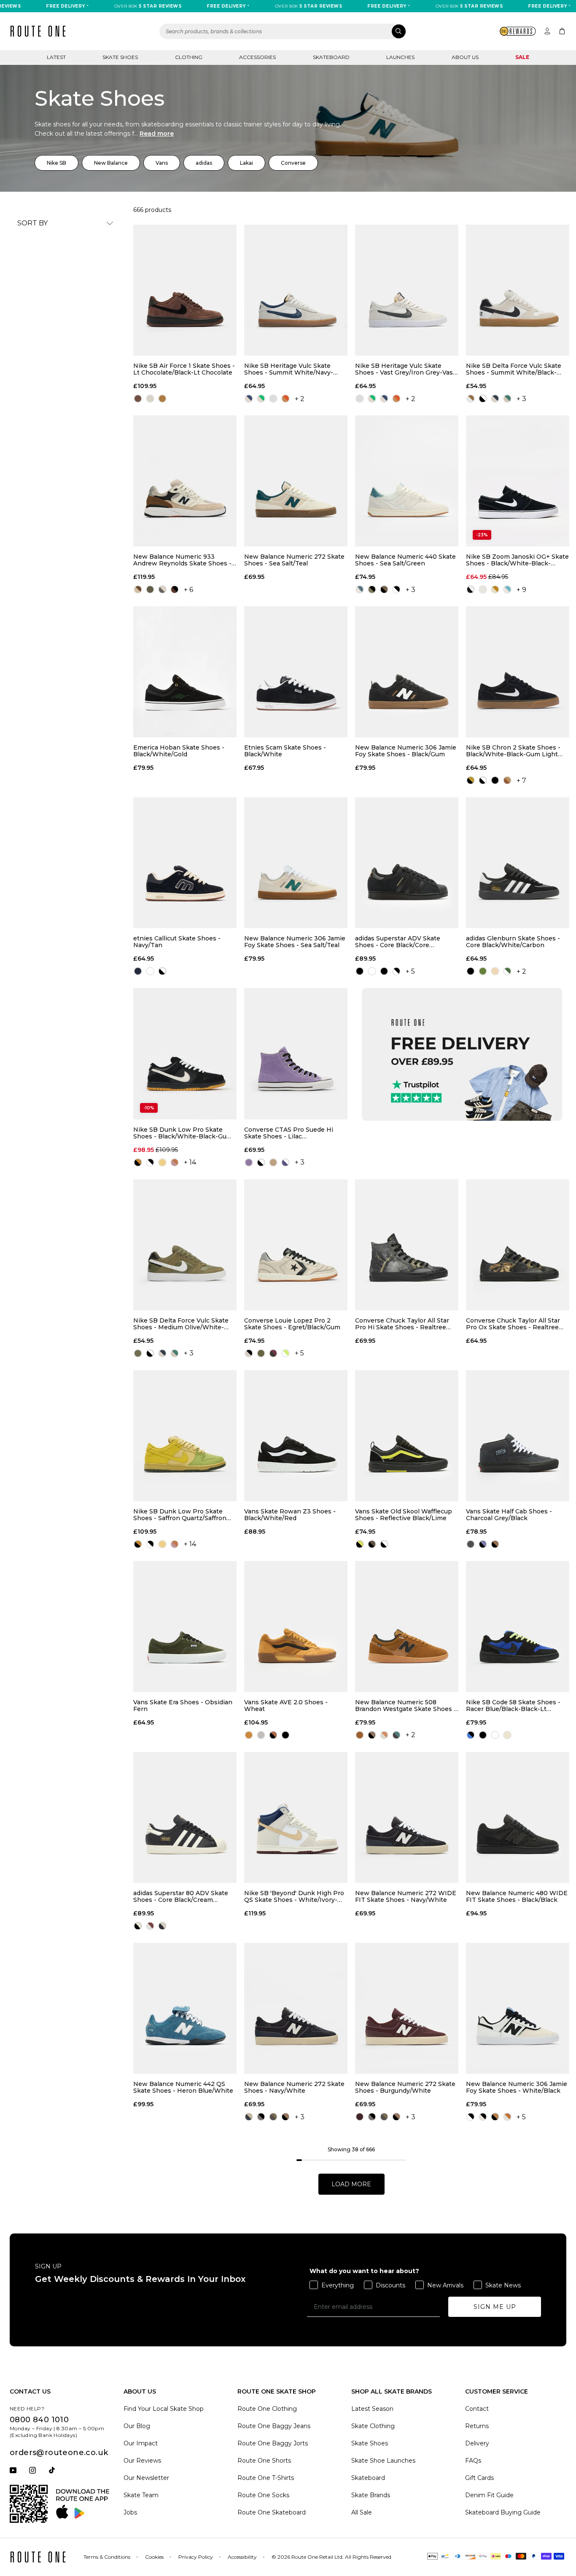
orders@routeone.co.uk (59, 2453)
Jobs (130, 2512)
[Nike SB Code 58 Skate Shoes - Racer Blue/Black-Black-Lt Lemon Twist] (518, 1627)
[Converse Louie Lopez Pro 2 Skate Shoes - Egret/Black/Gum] (296, 1245)
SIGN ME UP (495, 2307)
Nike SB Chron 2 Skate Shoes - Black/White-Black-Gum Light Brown (513, 751)
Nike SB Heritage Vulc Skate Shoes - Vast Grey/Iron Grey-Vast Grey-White (405, 369)
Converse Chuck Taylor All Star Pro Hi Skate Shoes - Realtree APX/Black (402, 1324)
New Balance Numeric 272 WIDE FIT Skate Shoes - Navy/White (406, 1896)
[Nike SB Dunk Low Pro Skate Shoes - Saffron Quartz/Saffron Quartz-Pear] (185, 1436)
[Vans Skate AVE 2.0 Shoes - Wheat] (296, 1627)
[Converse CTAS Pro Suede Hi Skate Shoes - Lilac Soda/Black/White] (296, 1054)
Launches (400, 57)
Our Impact (141, 2443)
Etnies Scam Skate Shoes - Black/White (285, 751)
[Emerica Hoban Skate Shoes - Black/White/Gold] (185, 672)
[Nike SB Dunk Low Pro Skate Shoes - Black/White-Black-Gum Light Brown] (185, 1054)
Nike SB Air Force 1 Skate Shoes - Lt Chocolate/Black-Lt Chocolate (184, 369)
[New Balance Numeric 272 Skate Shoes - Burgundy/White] (407, 2008)
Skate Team (141, 2495)
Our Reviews (142, 2461)
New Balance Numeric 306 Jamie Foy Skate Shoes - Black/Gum (406, 751)
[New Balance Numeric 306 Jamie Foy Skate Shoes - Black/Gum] (407, 672)
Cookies (154, 2557)
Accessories (257, 57)
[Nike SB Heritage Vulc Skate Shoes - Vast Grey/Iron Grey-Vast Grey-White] (407, 290)
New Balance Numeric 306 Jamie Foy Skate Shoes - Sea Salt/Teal (295, 942)
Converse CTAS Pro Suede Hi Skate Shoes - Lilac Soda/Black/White (289, 1133)
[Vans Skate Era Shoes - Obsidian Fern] (185, 1627)
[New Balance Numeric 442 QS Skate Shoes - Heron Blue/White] (185, 2008)
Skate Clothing (373, 2426)
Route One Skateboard (272, 2512)
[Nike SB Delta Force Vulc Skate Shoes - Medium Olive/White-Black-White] (185, 1245)
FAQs (473, 2461)
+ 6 (188, 590)
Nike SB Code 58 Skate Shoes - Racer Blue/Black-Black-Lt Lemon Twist (513, 1706)
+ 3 (521, 399)
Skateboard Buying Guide (503, 2512)
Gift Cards (479, 2478)
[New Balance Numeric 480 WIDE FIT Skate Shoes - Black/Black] (518, 1817)
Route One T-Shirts (266, 2478)
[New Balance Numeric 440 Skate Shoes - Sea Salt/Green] (407, 481)
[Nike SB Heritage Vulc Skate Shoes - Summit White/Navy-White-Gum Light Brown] (296, 290)
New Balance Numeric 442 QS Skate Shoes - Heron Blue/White (183, 2087)
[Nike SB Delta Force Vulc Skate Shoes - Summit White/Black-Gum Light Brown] (518, 290)
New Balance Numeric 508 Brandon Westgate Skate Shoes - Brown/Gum (406, 1706)
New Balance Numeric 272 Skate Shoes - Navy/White (294, 2087)
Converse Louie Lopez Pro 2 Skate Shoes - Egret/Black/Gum (292, 1324)
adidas (204, 163)
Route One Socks (263, 2495)
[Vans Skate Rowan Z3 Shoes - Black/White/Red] (296, 1436)
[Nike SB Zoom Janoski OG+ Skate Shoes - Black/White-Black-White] (518, 481)
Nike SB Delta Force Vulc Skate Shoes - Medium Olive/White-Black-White (181, 1324)
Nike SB (57, 163)
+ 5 (410, 971)
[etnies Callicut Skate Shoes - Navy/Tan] (185, 863)
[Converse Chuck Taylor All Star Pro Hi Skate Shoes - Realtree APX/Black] (407, 1245)
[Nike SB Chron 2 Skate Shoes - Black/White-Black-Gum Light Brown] (518, 672)
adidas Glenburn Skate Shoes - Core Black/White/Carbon (513, 942)
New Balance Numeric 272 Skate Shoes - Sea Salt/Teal (294, 560)
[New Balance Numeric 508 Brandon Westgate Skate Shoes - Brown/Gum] (407, 1627)
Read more (157, 134)
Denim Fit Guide (489, 2495)
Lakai (246, 163)
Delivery (477, 2443)
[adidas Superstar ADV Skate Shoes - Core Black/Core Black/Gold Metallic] (407, 863)
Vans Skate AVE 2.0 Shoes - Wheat (286, 1706)
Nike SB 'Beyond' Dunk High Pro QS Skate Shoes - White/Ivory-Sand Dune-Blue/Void (294, 1896)
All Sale (362, 2512)
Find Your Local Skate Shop (164, 2409)
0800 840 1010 (39, 2420)
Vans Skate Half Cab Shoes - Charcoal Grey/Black (509, 1515)
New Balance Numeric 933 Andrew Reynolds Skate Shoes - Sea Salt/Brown (182, 560)
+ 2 (300, 399)
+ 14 (190, 1162)
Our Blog (137, 2426)
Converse (293, 163)
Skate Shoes (120, 57)
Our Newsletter (146, 2478)
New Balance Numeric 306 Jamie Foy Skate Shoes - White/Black (517, 2087)
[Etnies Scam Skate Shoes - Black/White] (296, 672)
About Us (465, 57)
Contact (477, 2409)
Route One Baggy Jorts (273, 2443)
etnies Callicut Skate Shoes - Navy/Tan (177, 942)
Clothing (189, 57)
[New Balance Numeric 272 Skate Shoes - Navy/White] (296, 2008)
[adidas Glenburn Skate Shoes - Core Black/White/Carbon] (518, 863)
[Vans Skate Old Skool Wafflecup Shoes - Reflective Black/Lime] (407, 1436)
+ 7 (521, 781)
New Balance (111, 163)
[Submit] (399, 31)
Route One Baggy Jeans (274, 2426)
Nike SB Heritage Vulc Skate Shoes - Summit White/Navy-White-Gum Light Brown (289, 369)
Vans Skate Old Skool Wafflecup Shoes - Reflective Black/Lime (404, 1515)
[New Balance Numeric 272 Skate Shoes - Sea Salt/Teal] (296, 481)
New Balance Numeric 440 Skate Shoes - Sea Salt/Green (405, 560)
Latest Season (372, 2409)
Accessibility (242, 2557)
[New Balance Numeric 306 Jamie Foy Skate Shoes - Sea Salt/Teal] (296, 863)
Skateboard (331, 57)
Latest (56, 57)
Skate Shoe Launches (383, 2461)
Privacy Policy (196, 2557)
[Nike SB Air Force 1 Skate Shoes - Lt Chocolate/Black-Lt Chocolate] (185, 290)
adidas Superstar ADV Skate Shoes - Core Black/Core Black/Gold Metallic (398, 942)
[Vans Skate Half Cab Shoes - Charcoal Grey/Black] (518, 1436)
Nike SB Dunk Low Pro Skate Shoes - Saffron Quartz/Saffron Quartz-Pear (180, 1515)
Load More (351, 2184)
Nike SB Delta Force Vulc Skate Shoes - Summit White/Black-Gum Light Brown (514, 369)
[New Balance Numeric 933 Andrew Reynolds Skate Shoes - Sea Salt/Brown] (185, 481)
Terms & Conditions (107, 2557)
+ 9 (521, 590)
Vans (162, 163)
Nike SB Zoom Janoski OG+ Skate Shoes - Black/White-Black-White (517, 560)
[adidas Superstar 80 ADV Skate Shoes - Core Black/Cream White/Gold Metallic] (185, 1817)
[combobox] (283, 31)
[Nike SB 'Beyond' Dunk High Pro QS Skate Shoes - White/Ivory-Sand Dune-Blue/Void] (296, 1817)
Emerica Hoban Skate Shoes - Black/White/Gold (179, 751)
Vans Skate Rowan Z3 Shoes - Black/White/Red (290, 1515)
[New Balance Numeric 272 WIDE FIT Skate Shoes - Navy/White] (407, 1817)
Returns (477, 2426)
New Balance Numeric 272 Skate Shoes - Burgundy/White (405, 2087)
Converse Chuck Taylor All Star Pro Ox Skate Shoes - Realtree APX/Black (513, 1324)
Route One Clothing (267, 2409)
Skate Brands (371, 2495)
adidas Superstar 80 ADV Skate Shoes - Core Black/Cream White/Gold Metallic (181, 1896)
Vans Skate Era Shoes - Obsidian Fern (183, 1706)
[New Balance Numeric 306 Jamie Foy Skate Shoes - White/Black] (518, 2008)
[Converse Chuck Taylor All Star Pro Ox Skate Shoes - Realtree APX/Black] (518, 1245)
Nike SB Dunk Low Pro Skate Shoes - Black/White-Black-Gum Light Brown (183, 1133)
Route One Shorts (264, 2461)
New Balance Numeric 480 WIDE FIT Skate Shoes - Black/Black (517, 1896)
